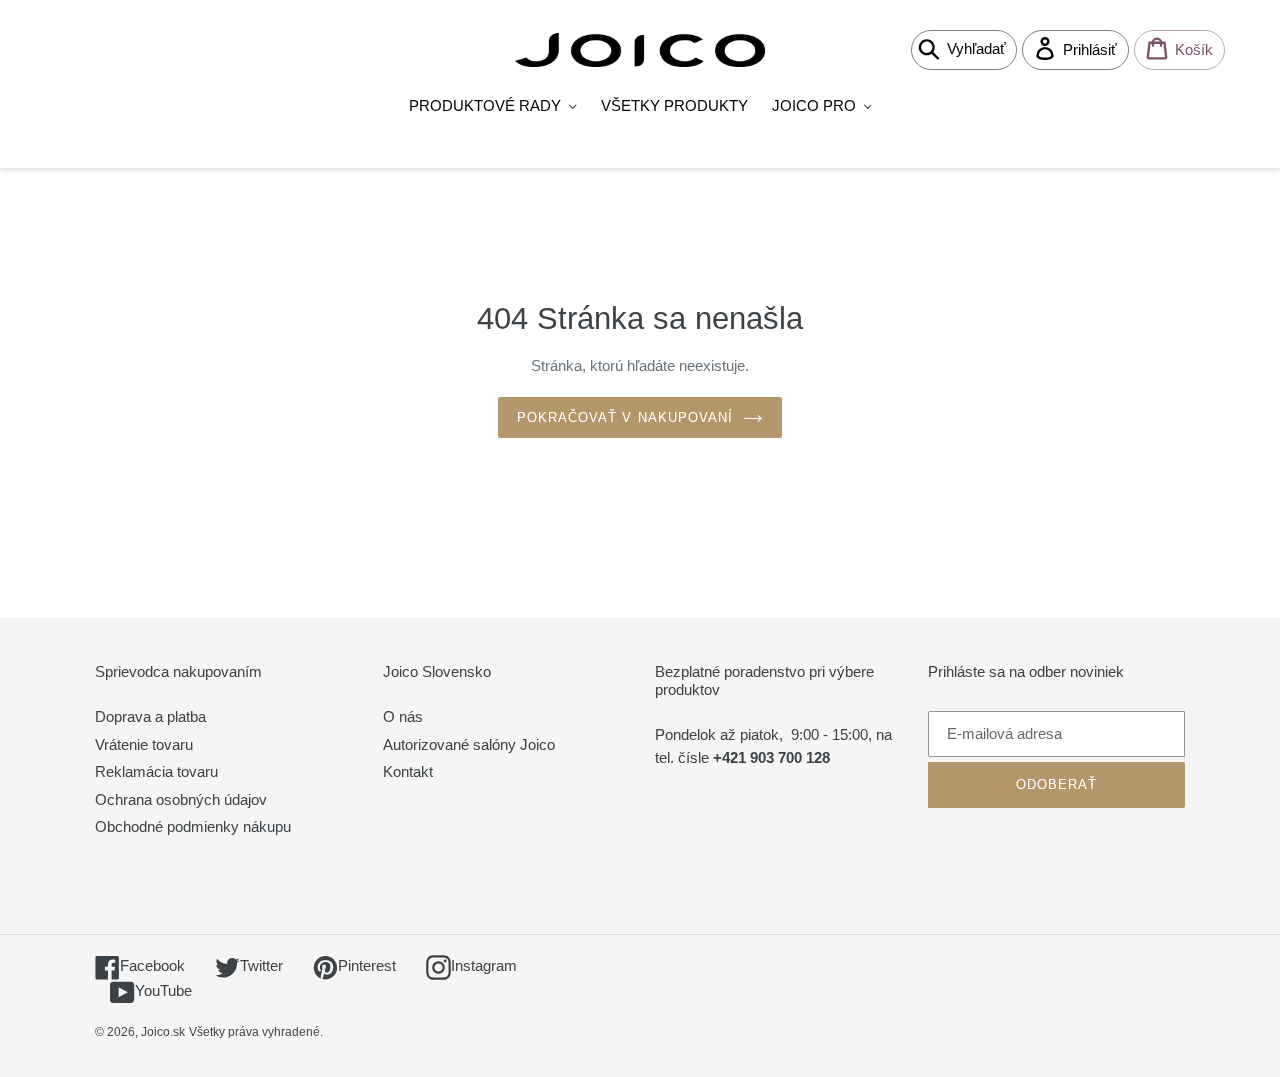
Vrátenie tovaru (144, 744)
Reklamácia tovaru (156, 771)
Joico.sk (163, 1032)
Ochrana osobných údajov (181, 799)
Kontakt (408, 771)
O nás (403, 716)
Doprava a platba (150, 716)
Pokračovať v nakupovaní (625, 417)
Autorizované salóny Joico (469, 744)
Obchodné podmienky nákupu (193, 826)
